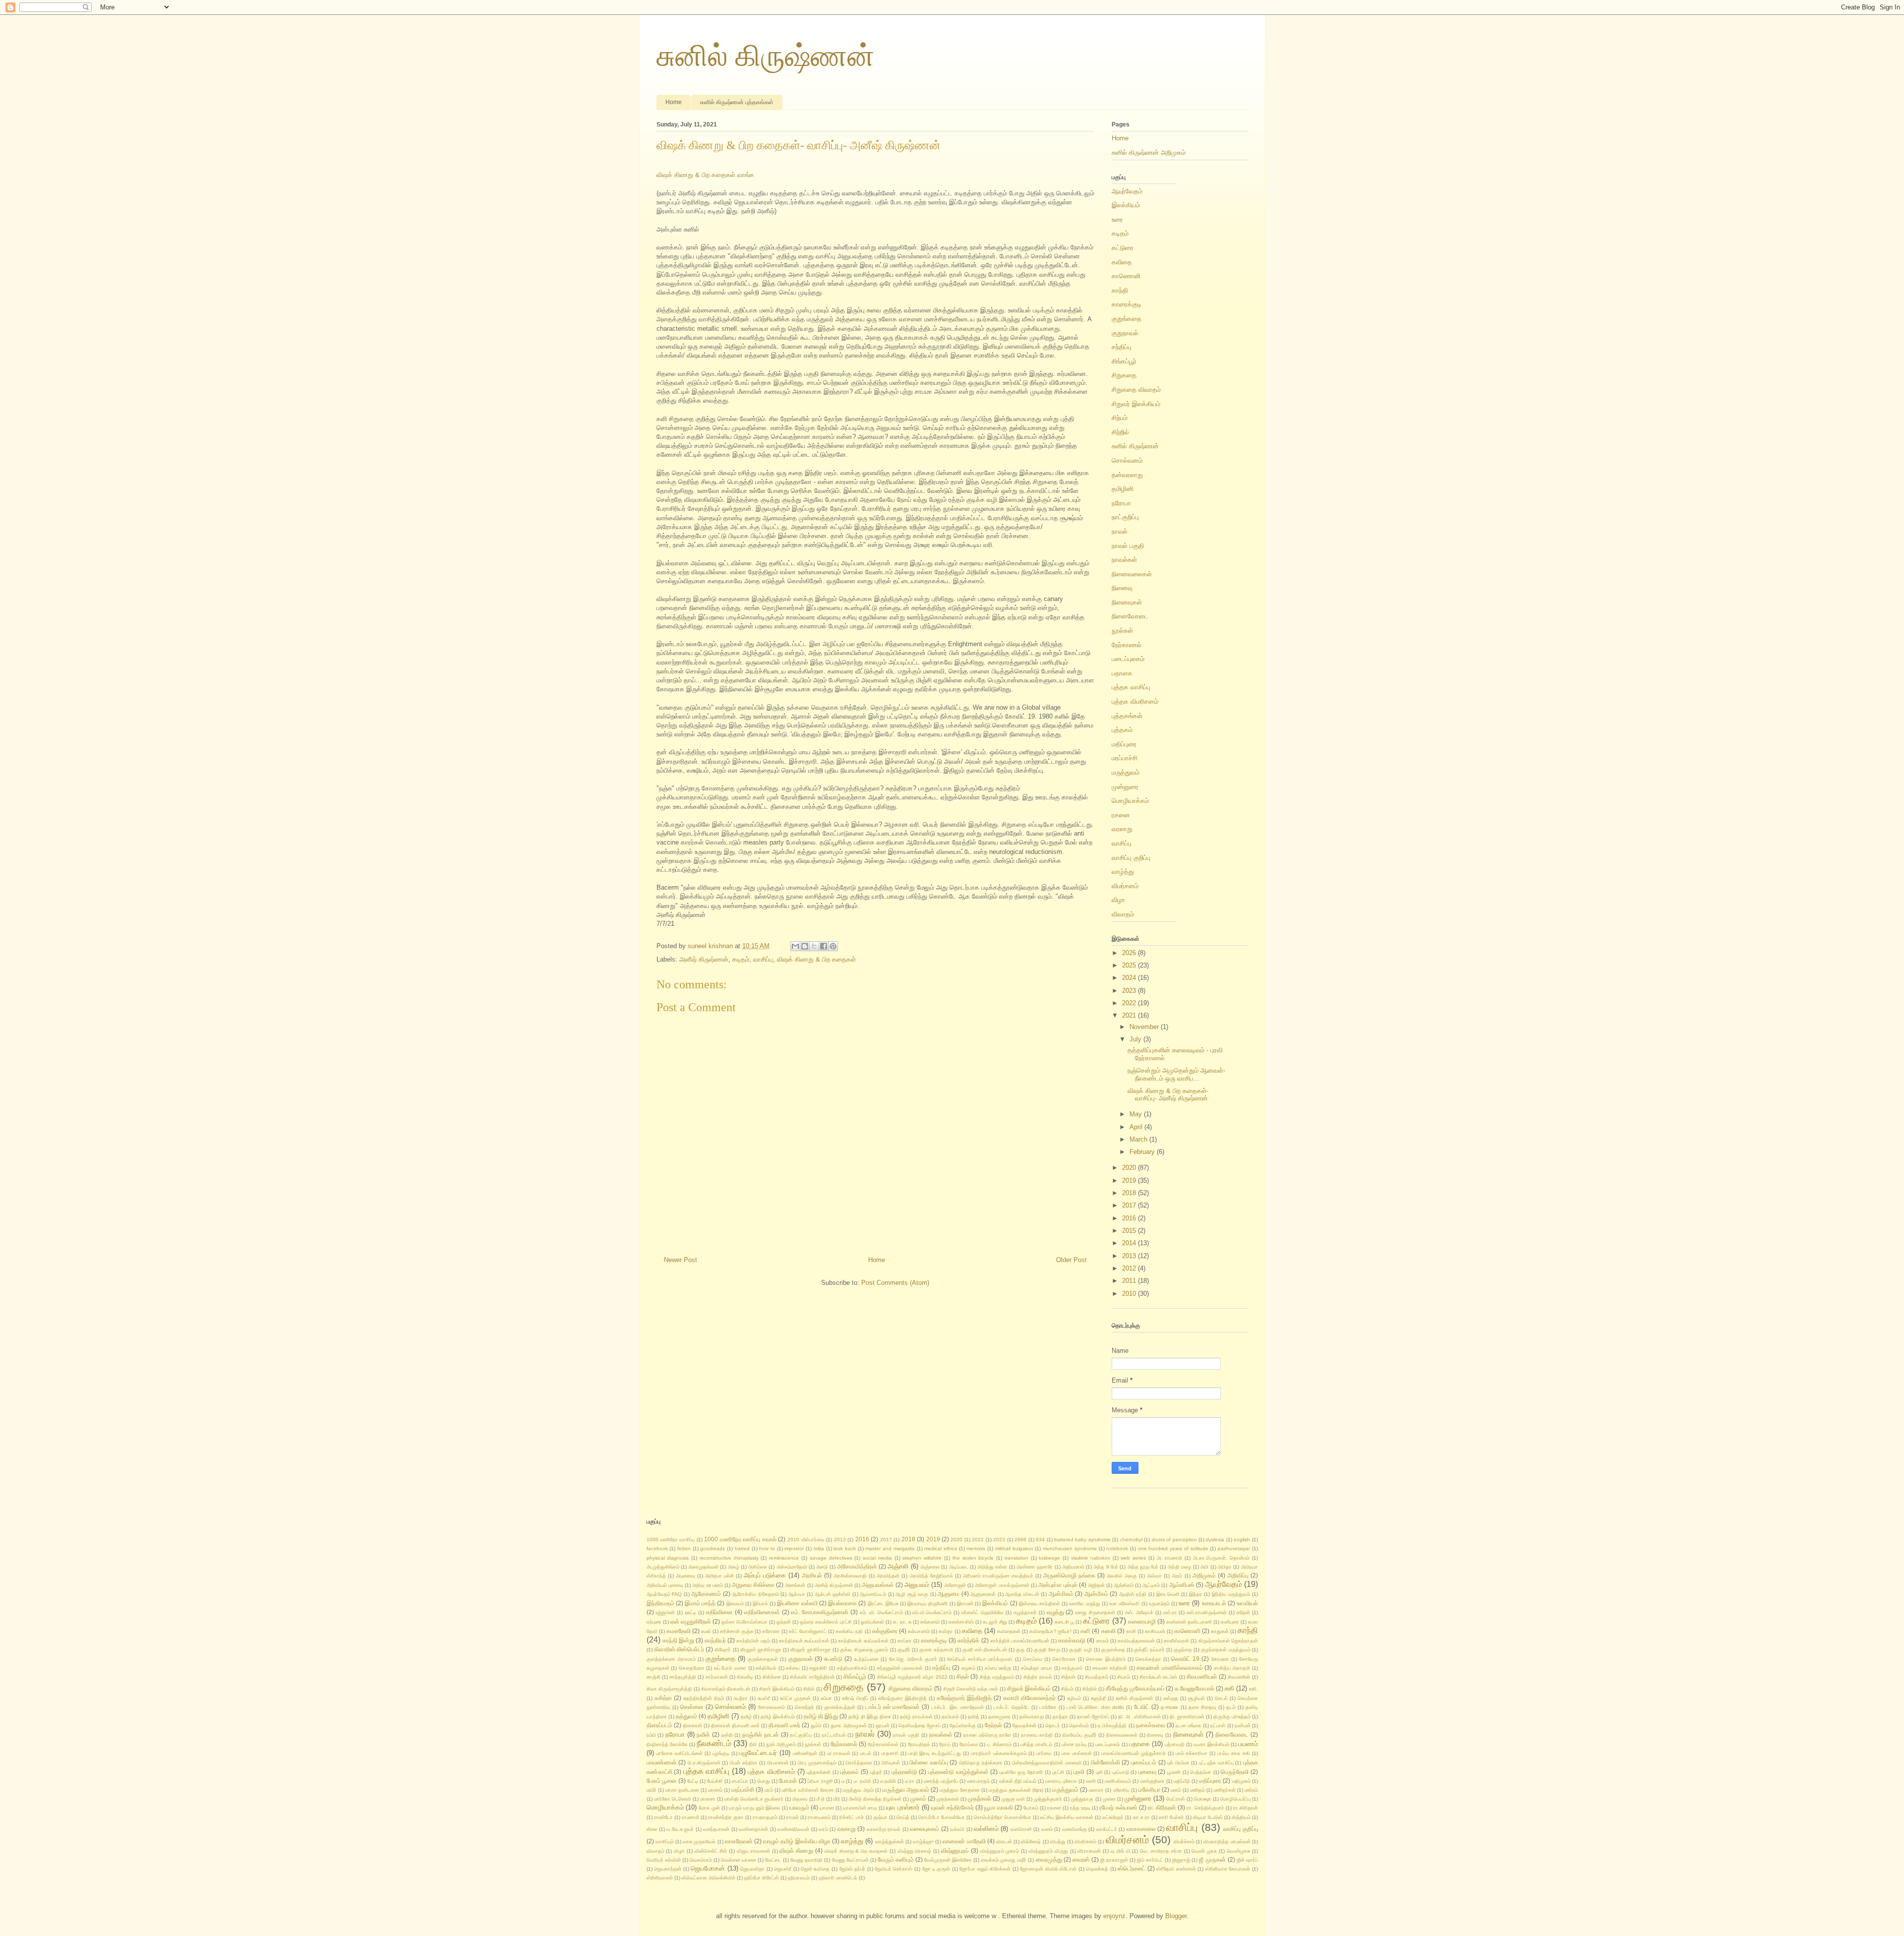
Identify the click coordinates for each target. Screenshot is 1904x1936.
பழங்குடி (721, 1753)
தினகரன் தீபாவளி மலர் (735, 1725)
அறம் (1177, 1576)
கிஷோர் (723, 1650)
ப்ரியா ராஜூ (820, 1781)
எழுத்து (1055, 1612)
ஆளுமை (949, 1594)
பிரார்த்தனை (859, 1763)
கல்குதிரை (885, 1631)
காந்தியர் (715, 1640)
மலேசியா (1149, 1789)
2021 (1130, 1015)
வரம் (823, 1829)
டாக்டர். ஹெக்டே (1011, 1707)
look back (845, 1548)
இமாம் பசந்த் (700, 1603)
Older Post (1071, 1260)
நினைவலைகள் (1132, 574)
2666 (1020, 1540)
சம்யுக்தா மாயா (1037, 1668)
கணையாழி (1142, 1621)
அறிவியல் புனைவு (665, 1585)
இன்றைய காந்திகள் (1040, 1603)
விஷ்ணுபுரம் (955, 1850)
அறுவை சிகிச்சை (753, 1585)
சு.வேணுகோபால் (1194, 1688)
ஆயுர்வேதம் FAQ (664, 1594)
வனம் (1047, 1829)
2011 (1130, 1281)
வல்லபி (957, 1829)
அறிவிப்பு (1238, 1575)
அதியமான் (1073, 1567)
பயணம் (1248, 1744)
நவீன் (703, 1734)
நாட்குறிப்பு (1125, 517)
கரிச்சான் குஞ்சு (737, 1631)
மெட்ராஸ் (1176, 1799)
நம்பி (651, 1735)
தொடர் (1053, 1725)
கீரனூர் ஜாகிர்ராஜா (810, 1650)
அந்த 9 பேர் (1106, 1567)
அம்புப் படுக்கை (765, 1575)
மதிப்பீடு (1182, 1781)
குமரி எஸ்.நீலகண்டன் (985, 1650)
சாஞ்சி (654, 1677)
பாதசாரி (890, 1753)
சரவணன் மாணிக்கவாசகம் (1170, 1667)
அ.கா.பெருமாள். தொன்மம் (1221, 1558)
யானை (827, 1808)
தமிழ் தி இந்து (821, 1716)
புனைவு (1147, 1772)
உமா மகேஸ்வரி (1124, 1603)
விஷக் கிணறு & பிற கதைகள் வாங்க (705, 175)
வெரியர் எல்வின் (664, 1860)
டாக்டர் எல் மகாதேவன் (892, 1707)
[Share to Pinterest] (833, 946)
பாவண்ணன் (662, 1762)
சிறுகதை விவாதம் (1136, 390)
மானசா (708, 1799)
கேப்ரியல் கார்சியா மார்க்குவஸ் (980, 1659)
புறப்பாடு (1121, 1772)
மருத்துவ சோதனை (960, 1790)
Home (674, 102)
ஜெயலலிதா (752, 1869)
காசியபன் (1155, 1631)
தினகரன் (692, 1725)
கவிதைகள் (1009, 1631)
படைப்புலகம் (1128, 659)
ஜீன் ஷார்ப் (1247, 1860)
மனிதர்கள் (1225, 1790)
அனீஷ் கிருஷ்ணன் (704, 959)
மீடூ (837, 1799)
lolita (819, 1548)
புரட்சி (1058, 1772)
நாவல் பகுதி (1128, 546)
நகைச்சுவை (1151, 1725)
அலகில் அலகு (1122, 1576)
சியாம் (1124, 1677)
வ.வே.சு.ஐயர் (680, 1829)
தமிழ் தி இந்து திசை (870, 1717)
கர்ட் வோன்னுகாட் (808, 1631)
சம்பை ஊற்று (998, 1668)
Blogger (1176, 1916)
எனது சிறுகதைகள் (1095, 1612)
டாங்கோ (1048, 1707)
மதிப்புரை (1124, 744)
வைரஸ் (1081, 1859)
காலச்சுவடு (1072, 1640)
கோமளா (1220, 1659)
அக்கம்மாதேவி (792, 1567)
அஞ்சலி (898, 1566)
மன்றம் (1251, 1790)
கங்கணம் (930, 1622)
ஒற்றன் (784, 1622)
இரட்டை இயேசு (883, 1603)
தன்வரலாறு (1127, 475)
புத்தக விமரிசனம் (1135, 701)
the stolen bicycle (973, 1558)
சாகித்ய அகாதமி (1232, 1668)
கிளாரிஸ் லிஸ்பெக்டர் (679, 1649)
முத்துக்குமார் (1048, 1799)
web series (1133, 1558)
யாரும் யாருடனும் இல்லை (755, 1808)
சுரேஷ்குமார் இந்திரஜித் (964, 1698)
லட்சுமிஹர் (1113, 1817)
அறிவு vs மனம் (708, 1585)
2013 (1130, 1256)
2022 (1130, 1003)
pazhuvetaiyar (1234, 1548)
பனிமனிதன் (805, 1753)
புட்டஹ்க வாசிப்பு (1216, 1763)
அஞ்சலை (930, 1567)
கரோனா (771, 1631)
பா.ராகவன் (839, 1753)
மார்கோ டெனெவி (673, 1799)
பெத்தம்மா (1201, 1772)
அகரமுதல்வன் (703, 1567)
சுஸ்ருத (1171, 1698)
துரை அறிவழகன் (849, 1725)
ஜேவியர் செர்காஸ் (894, 1869)
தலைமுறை (999, 1717)
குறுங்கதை (1127, 319)
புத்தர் (876, 1772)
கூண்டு (833, 1659)
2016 (1130, 1218)
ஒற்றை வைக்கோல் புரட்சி (826, 1622)
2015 (1130, 1231)
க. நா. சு (902, 1622)
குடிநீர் (904, 1650)
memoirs (976, 1548)
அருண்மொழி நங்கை (1069, 1575)
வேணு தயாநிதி (806, 1860)
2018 (1130, 1193)
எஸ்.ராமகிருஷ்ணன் (1207, 1612)
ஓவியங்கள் (872, 1622)
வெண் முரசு (1204, 1851)
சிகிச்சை (772, 1677)
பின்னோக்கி (1105, 1762)
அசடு (822, 1567)
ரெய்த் (903, 1817)
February (1143, 1152)
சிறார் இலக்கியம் (777, 1689)
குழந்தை (1183, 1650)
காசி (1131, 1631)
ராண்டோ (663, 1817)
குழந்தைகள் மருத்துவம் (1225, 1650)
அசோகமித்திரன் (857, 1566)
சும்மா (826, 1698)
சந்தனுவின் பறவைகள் (900, 1668)
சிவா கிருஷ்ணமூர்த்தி (669, 1689)
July (1136, 1039)
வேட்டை (773, 1860)
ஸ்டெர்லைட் (1131, 1868)
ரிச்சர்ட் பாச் (852, 1817)
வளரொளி (1021, 1829)
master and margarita (890, 1548)
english (1242, 1540)
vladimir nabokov (1091, 1558)
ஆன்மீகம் (1096, 1594)
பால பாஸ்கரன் (1077, 1753)
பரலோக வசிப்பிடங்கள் (679, 1753)
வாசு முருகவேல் (699, 1842)
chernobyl (1131, 1540)
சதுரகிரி (818, 1668)
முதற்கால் (980, 1798)
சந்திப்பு (1122, 347)
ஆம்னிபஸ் (1182, 1585)
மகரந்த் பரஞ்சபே (941, 1781)
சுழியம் (1074, 1698)
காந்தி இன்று (678, 1640)
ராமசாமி (690, 1817)
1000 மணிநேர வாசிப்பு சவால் (740, 1539)
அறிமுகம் (1204, 1575)
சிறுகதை (1124, 375)
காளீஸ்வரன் (1176, 1641)
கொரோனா (1064, 1659)
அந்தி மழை (1180, 1567)
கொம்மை (1033, 1659)
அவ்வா (1154, 1576)
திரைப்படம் (659, 1725)
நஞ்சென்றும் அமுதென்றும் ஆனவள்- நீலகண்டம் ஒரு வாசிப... (1176, 1074)
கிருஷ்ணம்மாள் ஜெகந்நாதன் (1228, 1641)
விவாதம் (1123, 914)
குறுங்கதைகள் (763, 1659)
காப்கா (905, 1641)
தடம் (1231, 1707)
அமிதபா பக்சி (719, 1576)
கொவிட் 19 (1185, 1659)
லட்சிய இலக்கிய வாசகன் (1067, 1817)
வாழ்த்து (1123, 872)
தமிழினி (1123, 489)
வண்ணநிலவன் (793, 1829)
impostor (794, 1548)
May (1137, 1114)
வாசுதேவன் (739, 1841)
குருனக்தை (1113, 1650)
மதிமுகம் (1241, 1781)
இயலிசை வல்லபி (797, 1603)
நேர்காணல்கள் (883, 1744)
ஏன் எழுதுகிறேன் (691, 1621)
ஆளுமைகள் (983, 1594)
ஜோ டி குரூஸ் (936, 1869)
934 (1040, 1540)
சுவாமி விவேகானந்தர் (1029, 1698)
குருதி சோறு (1047, 1650)
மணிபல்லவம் (1118, 1781)
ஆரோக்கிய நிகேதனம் (755, 1594)
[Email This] (795, 946)
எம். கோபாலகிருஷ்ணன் (820, 1612)
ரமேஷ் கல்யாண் (1118, 1807)
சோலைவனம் (772, 1707)
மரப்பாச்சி (1125, 758)
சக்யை (793, 1668)
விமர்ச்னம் (1184, 1842)
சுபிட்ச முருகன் (795, 1698)
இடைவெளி (1168, 1594)
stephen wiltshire (922, 1558)
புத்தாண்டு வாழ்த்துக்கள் (958, 1772)
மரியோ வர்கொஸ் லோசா (808, 1790)
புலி (1099, 1772)
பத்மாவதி (1175, 1744)
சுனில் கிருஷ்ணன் (766, 56)
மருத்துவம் (1126, 772)
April (1137, 1127)
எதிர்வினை (719, 1612)
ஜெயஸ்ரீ (783, 1869)
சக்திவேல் (766, 1668)
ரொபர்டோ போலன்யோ (942, 1817)
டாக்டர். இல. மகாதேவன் (957, 1707)
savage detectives (831, 1558)
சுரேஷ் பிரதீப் (855, 1698)
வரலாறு (1122, 829)
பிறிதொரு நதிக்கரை (981, 1763)
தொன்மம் (1079, 1725)
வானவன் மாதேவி (964, 1841)
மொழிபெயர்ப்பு (1235, 1799)
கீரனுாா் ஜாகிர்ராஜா (761, 1650)
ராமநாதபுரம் (765, 1817)
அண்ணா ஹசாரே (1035, 1567)
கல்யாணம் (919, 1631)
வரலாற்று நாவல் (884, 1829)
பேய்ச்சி (715, 1781)
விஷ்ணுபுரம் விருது (1048, 1851)
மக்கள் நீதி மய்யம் (1018, 1781)
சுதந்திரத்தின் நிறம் (704, 1698)
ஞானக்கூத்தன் (840, 1707)
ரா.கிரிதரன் (1246, 1808)
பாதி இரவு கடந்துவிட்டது (935, 1753)
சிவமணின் (1239, 1677)
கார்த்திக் (968, 1640)
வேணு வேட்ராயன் (850, 1860)
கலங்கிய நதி (849, 1631)
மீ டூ (821, 1799)
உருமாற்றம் (1159, 1603)
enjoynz (1114, 1916)
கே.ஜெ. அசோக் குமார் (913, 1659)
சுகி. (1253, 1689)
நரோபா (1121, 503)
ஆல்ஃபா (797, 1594)
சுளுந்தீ (1098, 1698)
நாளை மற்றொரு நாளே (987, 1735)
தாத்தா (1060, 1717)
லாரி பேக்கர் (1171, 1817)
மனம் (1176, 1790)
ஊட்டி (690, 1612)
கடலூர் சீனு (995, 1622)
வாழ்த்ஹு (923, 1842)
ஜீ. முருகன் (1212, 1859)
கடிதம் (741, 959)
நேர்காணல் (1127, 645)
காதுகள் (1220, 1631)
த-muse (1169, 1707)
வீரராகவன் (1089, 1851)
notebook (1117, 1548)
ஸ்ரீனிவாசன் (660, 1878)
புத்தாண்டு (904, 1772)
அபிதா (1225, 1567)
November (1145, 1027)
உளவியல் (1247, 1603)
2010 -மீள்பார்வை (806, 1540)
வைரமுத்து (1049, 1859)
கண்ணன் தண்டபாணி (1189, 1622)
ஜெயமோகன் (708, 1868)
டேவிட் (1142, 1707)
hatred (742, 1548)
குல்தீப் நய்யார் (1149, 1650)
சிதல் (963, 1676)
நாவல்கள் (1124, 560)
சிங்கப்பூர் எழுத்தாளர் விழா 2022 (912, 1677)
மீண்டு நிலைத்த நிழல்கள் (875, 1799)
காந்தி (1120, 290)
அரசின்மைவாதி (850, 1576)
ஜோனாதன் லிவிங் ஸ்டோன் (1048, 1869)
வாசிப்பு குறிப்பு (1131, 858)
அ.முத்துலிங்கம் (663, 1567)
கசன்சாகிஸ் (961, 1622)
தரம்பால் (950, 1717)
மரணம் (715, 1790)
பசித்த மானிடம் (1036, 1744)
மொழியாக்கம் (1130, 801)
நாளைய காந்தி (1037, 1735)
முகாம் (918, 1798)
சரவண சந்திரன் (1110, 1668)
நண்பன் (1243, 1725)
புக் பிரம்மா (1178, 1763)
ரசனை (1121, 815)
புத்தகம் (1122, 730)
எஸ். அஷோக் (1139, 1612)
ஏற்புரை (654, 1622)
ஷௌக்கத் (1097, 1869)
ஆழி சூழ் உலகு (912, 1594)
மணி (1091, 1781)
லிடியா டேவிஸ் (1208, 1817)
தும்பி (816, 1725)
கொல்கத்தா (1148, 1659)
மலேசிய (1121, 1790)
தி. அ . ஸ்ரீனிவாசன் (1139, 1717)
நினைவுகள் (1127, 602)
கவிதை (1122, 262)
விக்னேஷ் (1031, 1842)
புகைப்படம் (1144, 1762)
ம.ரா (910, 1781)
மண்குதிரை (1153, 1781)
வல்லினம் (986, 1829)
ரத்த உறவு (1080, 1808)
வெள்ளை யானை (739, 1860)
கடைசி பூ (1064, 1622)
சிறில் (809, 1689)
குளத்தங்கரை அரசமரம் (671, 1659)
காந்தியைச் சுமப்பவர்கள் (804, 1641)
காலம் (1102, 1641)
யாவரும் (799, 1807)
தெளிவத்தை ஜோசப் (920, 1725)
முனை (1109, 1799)
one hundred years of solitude (1173, 1548)
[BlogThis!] (805, 946)
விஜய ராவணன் (753, 1851)
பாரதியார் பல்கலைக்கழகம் (999, 1753)
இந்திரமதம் (660, 1603)
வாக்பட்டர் (1107, 1829)
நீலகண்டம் (714, 1743)
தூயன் (883, 1725)
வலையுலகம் (924, 1829)
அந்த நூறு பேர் (1143, 1567)
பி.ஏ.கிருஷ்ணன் (704, 1763)
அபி (1204, 1567)
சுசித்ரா (663, 1698)
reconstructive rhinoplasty (729, 1558)
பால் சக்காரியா (1192, 1753)
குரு (1020, 1650)
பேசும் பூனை (662, 1781)
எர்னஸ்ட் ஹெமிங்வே (982, 1612)
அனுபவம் (917, 1585)
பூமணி (1174, 1772)
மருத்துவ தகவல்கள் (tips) (1016, 1790)
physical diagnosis (668, 1558)
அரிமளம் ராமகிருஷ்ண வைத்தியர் (998, 1576)
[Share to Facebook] (824, 946)
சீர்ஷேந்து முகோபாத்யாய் (1135, 1688)
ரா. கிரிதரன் (1162, 1807)
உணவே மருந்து (1084, 1603)
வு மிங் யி (1121, 1851)
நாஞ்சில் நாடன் (761, 1734)
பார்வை (1044, 1753)
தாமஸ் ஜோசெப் (1093, 1717)
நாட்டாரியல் (834, 1735)
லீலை (652, 1829)
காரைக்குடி (1127, 304)
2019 (1130, 1180)
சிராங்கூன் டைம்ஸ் (1158, 1677)
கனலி (1108, 1631)
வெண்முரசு (1238, 1851)
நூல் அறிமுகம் (781, 1744)
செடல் (1221, 1698)
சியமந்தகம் (1097, 1677)
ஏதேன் (1243, 1612)
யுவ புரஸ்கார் (903, 1807)
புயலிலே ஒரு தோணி (1021, 1772)
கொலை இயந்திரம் (1105, 1659)
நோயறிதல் (919, 1744)
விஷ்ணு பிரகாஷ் (915, 1851)
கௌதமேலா (692, 1668)
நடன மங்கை (1189, 1725)
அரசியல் (812, 1575)
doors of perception (1174, 1540)
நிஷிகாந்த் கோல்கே (667, 1744)
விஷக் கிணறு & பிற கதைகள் (816, 959)
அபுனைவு (685, 1576)
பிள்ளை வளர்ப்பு (929, 1762)
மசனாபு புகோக (1061, 1781)
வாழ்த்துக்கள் (890, 1842)
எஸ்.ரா (1170, 1612)
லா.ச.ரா (1141, 1817)
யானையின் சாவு (860, 1808)
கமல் (706, 1631)
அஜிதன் (1096, 1585)
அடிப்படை (959, 1567)
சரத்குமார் (1072, 1668)
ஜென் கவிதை (815, 1869)
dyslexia (1215, 1540)
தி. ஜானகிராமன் (1187, 1717)
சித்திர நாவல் (1038, 1677)
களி (1085, 1631)
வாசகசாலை (1141, 1829)
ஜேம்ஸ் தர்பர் (853, 1869)
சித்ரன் (1068, 1677)
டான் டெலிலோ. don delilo (1095, 1707)
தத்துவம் (686, 1716)
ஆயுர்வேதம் (1127, 191)
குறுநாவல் (1125, 333)
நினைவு (1122, 588)
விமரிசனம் (1085, 1842)
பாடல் (865, 1753)
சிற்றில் (1120, 432)
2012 (1130, 1268)
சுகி (1229, 1688)
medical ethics (941, 1548)
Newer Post (681, 1260)
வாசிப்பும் (665, 1842)
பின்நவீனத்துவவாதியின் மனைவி (1047, 1763)
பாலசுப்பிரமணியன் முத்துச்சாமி (1133, 1753)
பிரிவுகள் (891, 1763)
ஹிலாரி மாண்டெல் (838, 1878)
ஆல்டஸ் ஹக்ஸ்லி (833, 1594)
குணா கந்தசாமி (936, 1650)
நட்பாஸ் (1218, 1725)
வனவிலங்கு (1074, 1829)
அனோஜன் (955, 1585)
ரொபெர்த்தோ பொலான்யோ (1003, 1817)
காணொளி (1126, 276)
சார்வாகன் (717, 1677)
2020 (1130, 1168)
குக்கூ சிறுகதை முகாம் (864, 1650)
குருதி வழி (1080, 1650)
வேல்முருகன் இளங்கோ (948, 1860)
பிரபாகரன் (778, 1763)
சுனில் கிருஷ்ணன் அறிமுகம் (1149, 152)
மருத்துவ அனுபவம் (906, 1789)
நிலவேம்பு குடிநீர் (1080, 1735)
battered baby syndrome (1082, 1540)
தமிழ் (746, 1717)
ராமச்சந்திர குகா (726, 1817)
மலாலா (1096, 1790)
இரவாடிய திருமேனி (927, 1603)
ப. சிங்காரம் (999, 1744)
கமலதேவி (679, 1631)
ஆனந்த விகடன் (1022, 1594)
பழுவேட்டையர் (758, 1753)
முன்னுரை (1125, 787)
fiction (684, 1548)
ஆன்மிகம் (1061, 1594)
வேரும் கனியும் (896, 1859)
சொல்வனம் (1127, 460)
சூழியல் (1196, 1698)
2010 (1130, 1294)
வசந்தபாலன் (716, 1829)
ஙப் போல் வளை (730, 1668)
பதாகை (1122, 673)
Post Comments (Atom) (895, 1283)
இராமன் (965, 1603)
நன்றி (727, 1735)
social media (877, 1558)
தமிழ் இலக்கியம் (778, 1717)
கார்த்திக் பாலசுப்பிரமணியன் (1020, 1641)
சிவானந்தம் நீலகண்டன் (726, 1689)
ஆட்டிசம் (1151, 1585)
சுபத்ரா (741, 1698)
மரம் (769, 1790)
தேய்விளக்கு (963, 1725)
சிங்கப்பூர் (1124, 361)
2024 (1130, 978)
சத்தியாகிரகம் (852, 1668)
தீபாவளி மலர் (784, 1725)
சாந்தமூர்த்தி (683, 1677)
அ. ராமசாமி (1170, 1558)
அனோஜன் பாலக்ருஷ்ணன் (1002, 1585)
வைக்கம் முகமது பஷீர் (1004, 1860)
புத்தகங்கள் (1127, 716)
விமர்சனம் (1125, 886)
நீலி (753, 1744)
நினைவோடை (1130, 616)
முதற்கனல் (948, 1799)
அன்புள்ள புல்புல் (1058, 1585)
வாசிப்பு (763, 959)
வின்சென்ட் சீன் (711, 1851)
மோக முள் (709, 1808)
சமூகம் (968, 1668)
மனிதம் (1197, 1790)
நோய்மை (969, 1744)
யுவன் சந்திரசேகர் (952, 1807)
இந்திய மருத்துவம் (1231, 1594)
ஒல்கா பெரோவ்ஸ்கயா (744, 1622)
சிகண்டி (745, 1677)
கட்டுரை (1123, 248)
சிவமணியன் (1202, 1676)
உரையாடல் (1214, 1603)
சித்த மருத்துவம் (997, 1677)
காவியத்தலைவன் (1136, 1641)
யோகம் (1031, 1808)
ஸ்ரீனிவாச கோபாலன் (1228, 1869)
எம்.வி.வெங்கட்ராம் (932, 1612)
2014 (1130, 1243)
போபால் (788, 1781)
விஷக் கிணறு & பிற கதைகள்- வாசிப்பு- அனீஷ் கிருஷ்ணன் (1168, 1095)
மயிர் (652, 1790)
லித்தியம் (1241, 1817)
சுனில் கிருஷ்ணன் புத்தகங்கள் (737, 102)
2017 (1130, 1205)
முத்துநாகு (1082, 1799)
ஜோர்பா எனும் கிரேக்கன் (985, 1869)
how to (767, 1548)
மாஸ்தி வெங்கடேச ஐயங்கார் (754, 1799)
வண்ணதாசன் (753, 1829)
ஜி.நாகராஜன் (1114, 1860)
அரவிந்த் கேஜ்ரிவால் (931, 1576)
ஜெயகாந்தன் (668, 1869)
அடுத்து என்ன (992, 1567)
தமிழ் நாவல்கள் (916, 1717)
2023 (1130, 991)
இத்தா (1196, 1594)
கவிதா (946, 1631)
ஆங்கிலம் (1124, 1585)
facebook (657, 1548)
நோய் (945, 1744)
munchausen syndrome (1070, 1548)
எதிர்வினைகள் (762, 1612)
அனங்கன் (795, 1585)
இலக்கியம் (1126, 205)
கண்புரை (1230, 1622)
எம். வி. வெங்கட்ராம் (881, 1612)
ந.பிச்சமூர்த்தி (1112, 1725)
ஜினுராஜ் (1181, 1860)
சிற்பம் (1120, 418)
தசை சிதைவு (1202, 1707)
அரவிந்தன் (888, 1576)
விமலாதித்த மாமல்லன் (1227, 1842)
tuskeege (1049, 1558)
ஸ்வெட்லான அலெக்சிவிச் (709, 1878)
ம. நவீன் (863, 1781)
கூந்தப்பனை (866, 1659)
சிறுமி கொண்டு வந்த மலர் (971, 1689)
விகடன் (1004, 1842)
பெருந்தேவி (1235, 1772)
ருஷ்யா (880, 1817)
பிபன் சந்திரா (744, 1763)
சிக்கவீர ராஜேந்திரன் (812, 1677)
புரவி (1079, 1772)
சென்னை (692, 1707)
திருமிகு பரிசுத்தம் (1232, 1717)
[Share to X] (814, 946)
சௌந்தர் (804, 1707)
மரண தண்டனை (682, 1790)
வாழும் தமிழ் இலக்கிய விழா (797, 1841)
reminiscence (784, 1558)
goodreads (713, 1548)
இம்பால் (760, 1603)
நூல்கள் (1122, 631)
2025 (1130, 965)
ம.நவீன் (888, 1781)
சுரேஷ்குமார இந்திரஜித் (902, 1698)
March (1139, 1139)
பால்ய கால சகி (1234, 1753)
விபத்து (1058, 1842)
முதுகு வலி (1013, 1799)
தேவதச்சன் (1024, 1725)
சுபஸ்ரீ (764, 1698)
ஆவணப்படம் (873, 1594)
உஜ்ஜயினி (665, 1612)
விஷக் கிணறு (796, 1850)
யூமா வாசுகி (999, 1807)
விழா (1118, 900)
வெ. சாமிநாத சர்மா (1161, 1851)
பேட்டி (693, 1781)
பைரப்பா (740, 1781)
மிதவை (800, 1799)
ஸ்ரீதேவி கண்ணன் (1176, 1869)
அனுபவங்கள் (878, 1585)
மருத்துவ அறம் (858, 1790)
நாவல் (1120, 531)
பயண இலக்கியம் (1211, 1744)
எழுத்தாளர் (1025, 1612)
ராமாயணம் (819, 1817)
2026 (1130, 953)
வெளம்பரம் (701, 1860)
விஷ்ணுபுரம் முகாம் (1000, 1851)
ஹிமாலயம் (799, 1878)
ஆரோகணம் (706, 1594)
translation (1016, 1558)
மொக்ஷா (1203, 1799)
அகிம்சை (758, 1567)
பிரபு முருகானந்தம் (817, 1763)
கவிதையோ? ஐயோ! (1050, 1631)
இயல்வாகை (842, 1603)
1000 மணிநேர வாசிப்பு (671, 1540)
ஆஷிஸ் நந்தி (1133, 1594)
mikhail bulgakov (1014, 1548)
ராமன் (793, 1817)
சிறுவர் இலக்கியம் (1136, 404)
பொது (764, 1781)
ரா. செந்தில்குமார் (1205, 1808)
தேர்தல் (993, 1725)
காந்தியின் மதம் (753, 1641)
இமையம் (735, 1603)
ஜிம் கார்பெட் (1150, 1860)
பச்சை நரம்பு (1074, 1744)
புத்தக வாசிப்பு (1131, 687)
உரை (1117, 219)
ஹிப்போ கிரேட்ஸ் (762, 1878)
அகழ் (734, 1567)
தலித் (974, 1717)
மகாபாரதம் (978, 1781)
